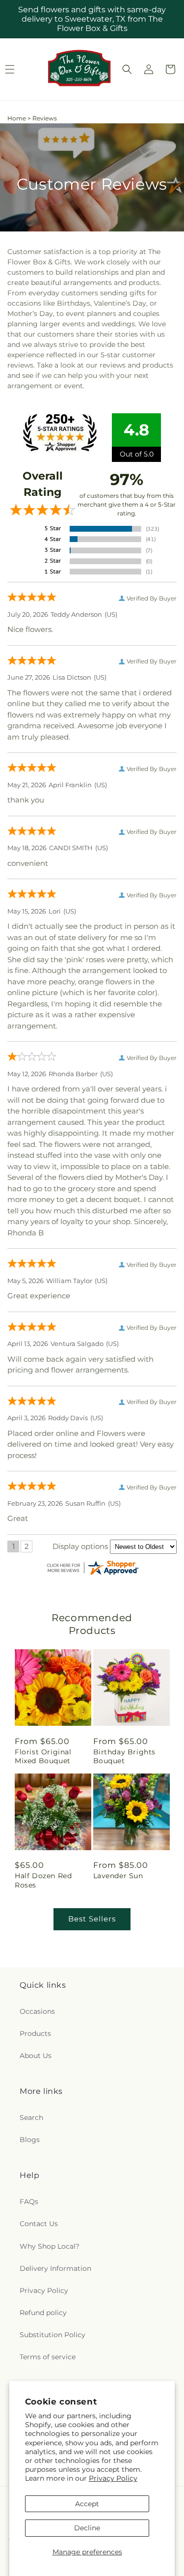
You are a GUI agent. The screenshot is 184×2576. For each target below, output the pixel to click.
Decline (87, 2528)
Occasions (37, 2011)
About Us (36, 2056)
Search (31, 2118)
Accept (87, 2504)
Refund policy (43, 2313)
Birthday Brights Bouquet (125, 1756)
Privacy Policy (113, 2478)
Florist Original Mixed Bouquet (43, 1756)
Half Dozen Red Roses (43, 1880)
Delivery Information (55, 2268)
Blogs (30, 2140)
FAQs (29, 2202)
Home (17, 118)
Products (35, 2033)
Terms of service (48, 2357)
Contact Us (39, 2224)
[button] (127, 69)
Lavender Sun (118, 1876)
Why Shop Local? (50, 2246)
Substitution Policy (53, 2335)
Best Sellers (92, 1919)
